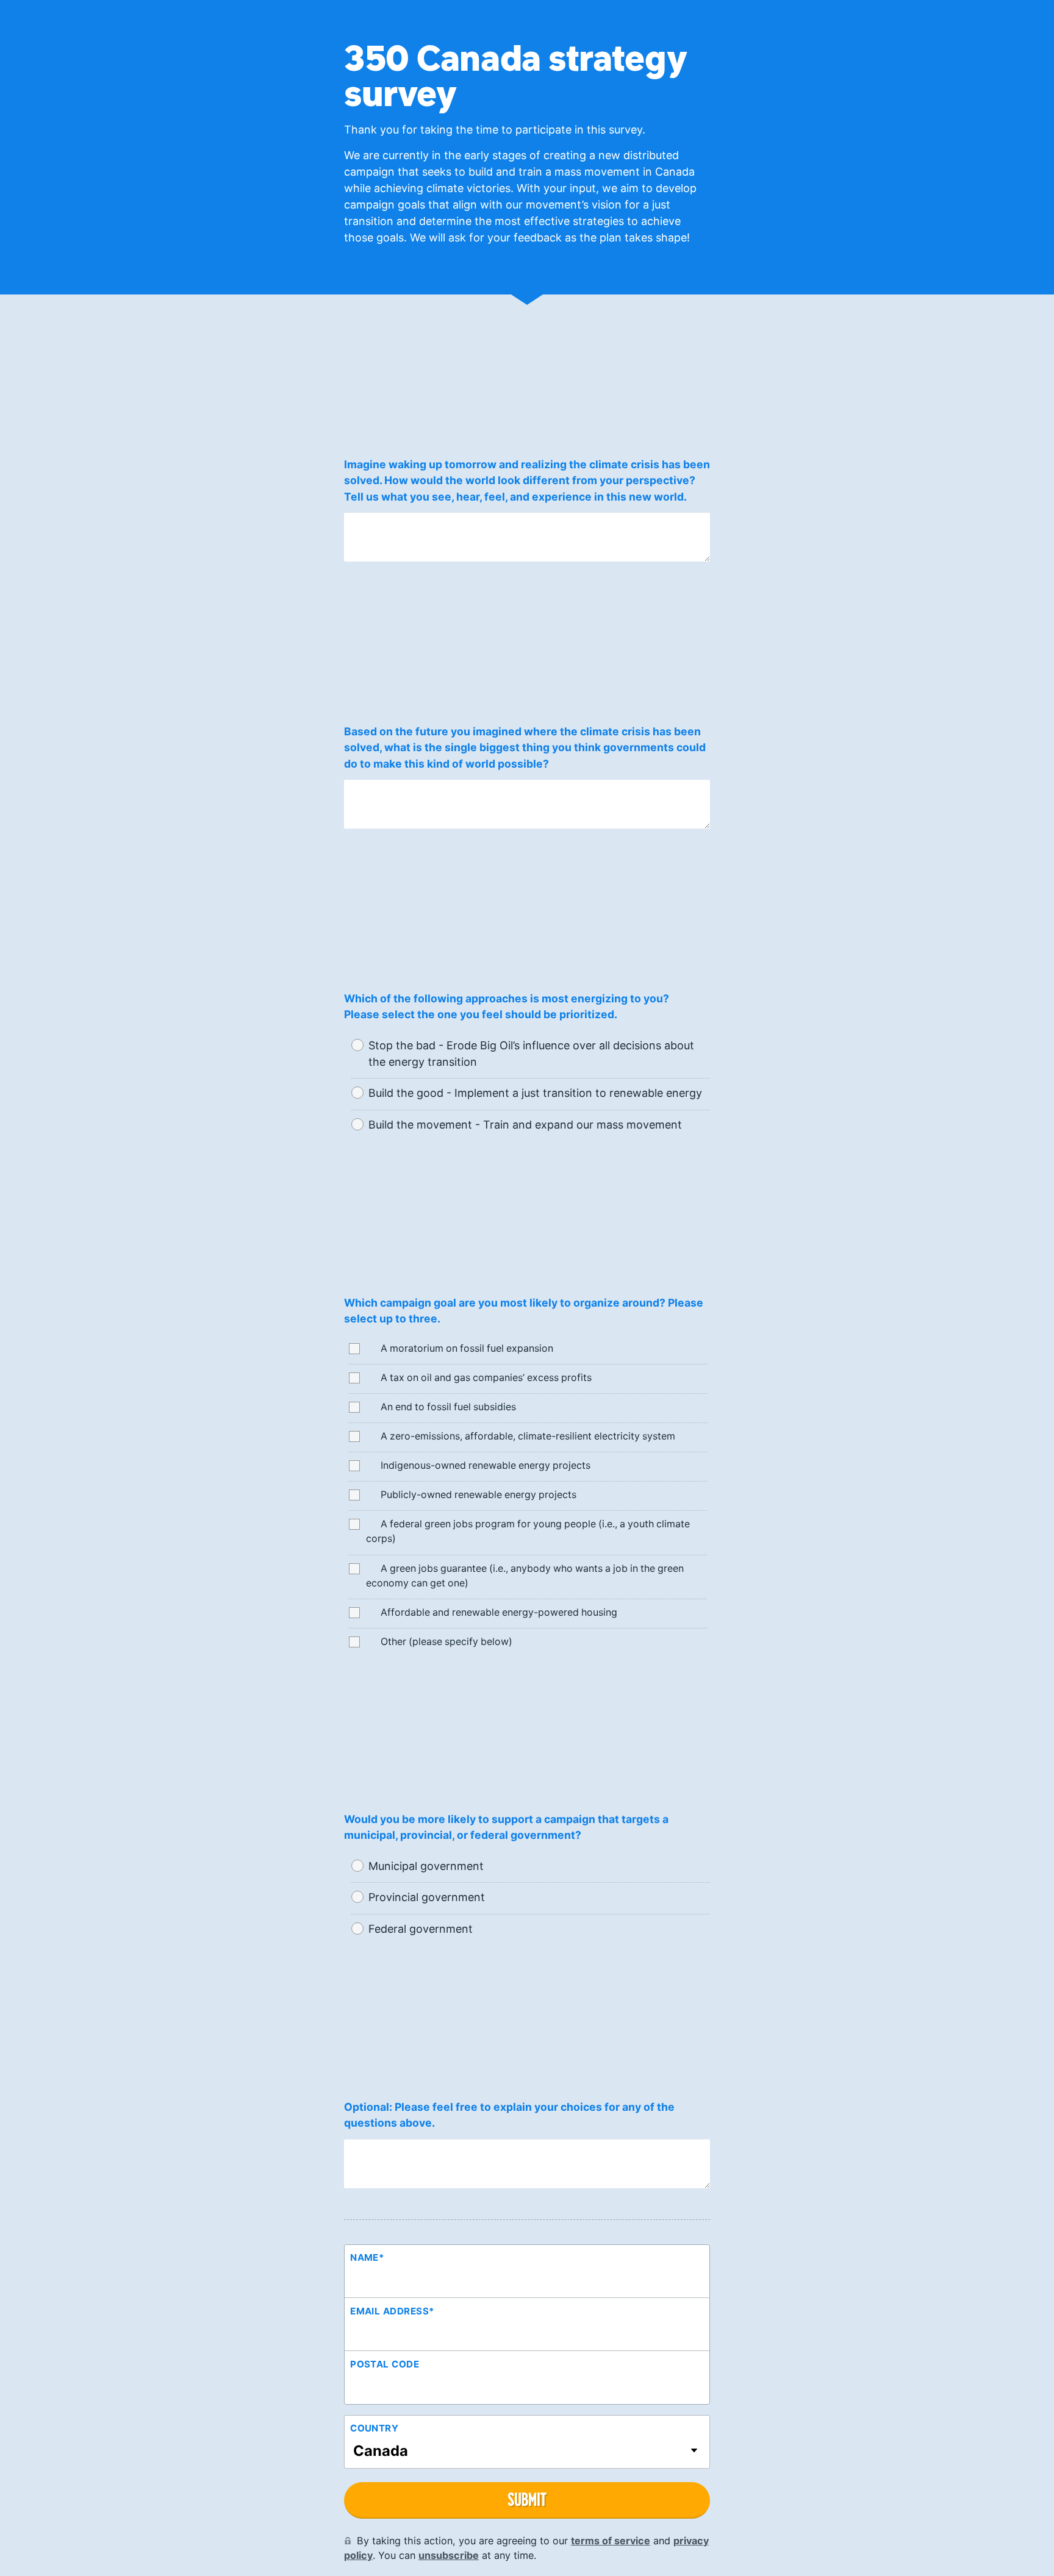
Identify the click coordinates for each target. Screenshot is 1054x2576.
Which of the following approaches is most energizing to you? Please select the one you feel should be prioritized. (507, 1006)
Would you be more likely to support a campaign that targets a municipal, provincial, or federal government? (506, 1827)
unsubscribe (449, 2555)
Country (374, 2428)
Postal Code (385, 2364)
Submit (527, 2499)
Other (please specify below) (445, 1642)
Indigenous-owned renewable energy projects (484, 1465)
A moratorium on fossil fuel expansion (466, 1348)
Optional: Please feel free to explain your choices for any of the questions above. (509, 2115)
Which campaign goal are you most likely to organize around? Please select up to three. (524, 1311)
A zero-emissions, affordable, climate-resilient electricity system (527, 1436)
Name (367, 2257)
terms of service (611, 2541)
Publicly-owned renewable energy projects (477, 1495)
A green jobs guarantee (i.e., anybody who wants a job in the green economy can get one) (525, 1576)
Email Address (392, 2311)
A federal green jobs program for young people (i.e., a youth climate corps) (528, 1531)
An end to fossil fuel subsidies (447, 1407)
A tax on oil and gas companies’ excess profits (485, 1378)
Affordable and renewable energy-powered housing (498, 1612)
